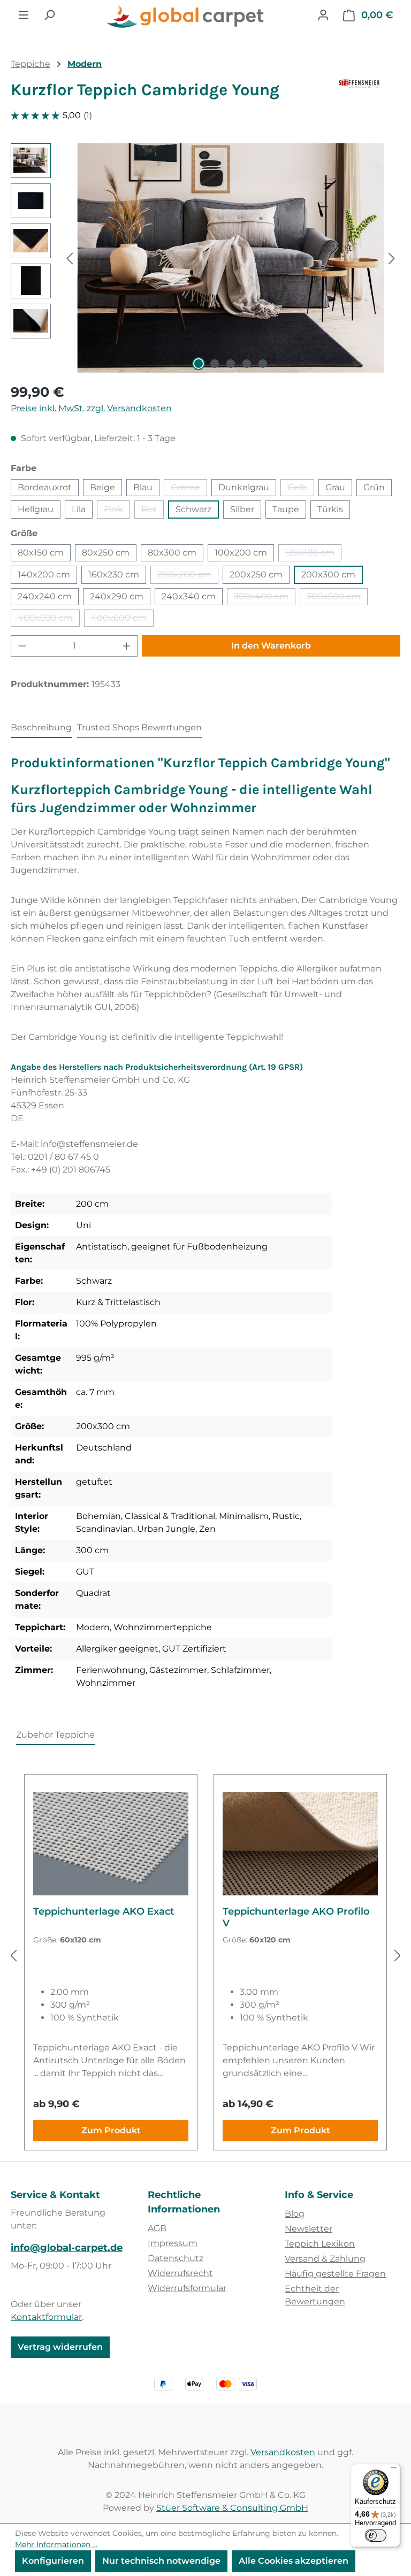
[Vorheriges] (70, 258)
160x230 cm (114, 574)
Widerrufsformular (187, 2288)
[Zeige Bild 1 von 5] (199, 364)
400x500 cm (49, 620)
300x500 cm (337, 598)
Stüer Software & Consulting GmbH (232, 2508)
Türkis (330, 509)
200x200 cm (188, 577)
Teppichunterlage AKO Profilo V (296, 1917)
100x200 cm (241, 553)
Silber (242, 509)
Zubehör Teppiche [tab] (55, 1735)
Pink (117, 511)
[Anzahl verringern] (22, 646)
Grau (335, 487)
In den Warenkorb (271, 646)
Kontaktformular (46, 2317)
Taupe (286, 509)
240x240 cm (45, 596)
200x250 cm (256, 574)
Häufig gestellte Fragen (335, 2274)
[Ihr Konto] (323, 15)
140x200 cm (44, 574)
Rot (153, 511)
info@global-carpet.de (67, 2248)
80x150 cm (41, 553)
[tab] (41, 728)
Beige (102, 487)
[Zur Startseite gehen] (186, 17)
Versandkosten (283, 2452)
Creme (189, 489)
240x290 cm (117, 596)
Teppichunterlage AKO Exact (104, 1911)
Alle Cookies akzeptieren (294, 2561)
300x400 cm (265, 598)
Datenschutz (176, 2258)
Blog (295, 2214)
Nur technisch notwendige (161, 2561)
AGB (157, 2228)
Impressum (173, 2243)
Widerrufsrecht (180, 2273)
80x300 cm (172, 553)
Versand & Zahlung (325, 2259)
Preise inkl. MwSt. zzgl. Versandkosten (91, 408)
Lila (79, 509)
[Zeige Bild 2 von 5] (215, 364)
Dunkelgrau (244, 487)
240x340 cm (189, 596)
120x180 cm (313, 554)
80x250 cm (106, 553)
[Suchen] (49, 15)
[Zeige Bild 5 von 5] (263, 364)
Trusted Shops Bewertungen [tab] (139, 727)
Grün (374, 487)
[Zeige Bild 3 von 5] (231, 364)
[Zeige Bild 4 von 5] (247, 364)
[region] (205, 258)
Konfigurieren (53, 2561)
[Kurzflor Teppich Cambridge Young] (231, 258)
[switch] (376, 2535)
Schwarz (193, 509)
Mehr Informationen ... (56, 2544)
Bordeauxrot (45, 487)
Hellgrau (36, 509)
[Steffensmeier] (370, 94)
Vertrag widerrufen (60, 2347)
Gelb (301, 489)
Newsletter (309, 2229)
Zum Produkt (111, 2130)
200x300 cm (328, 574)
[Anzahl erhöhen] (127, 646)
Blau (143, 487)
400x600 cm (122, 620)
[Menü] (24, 15)
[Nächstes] (392, 258)
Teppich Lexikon (320, 2244)
